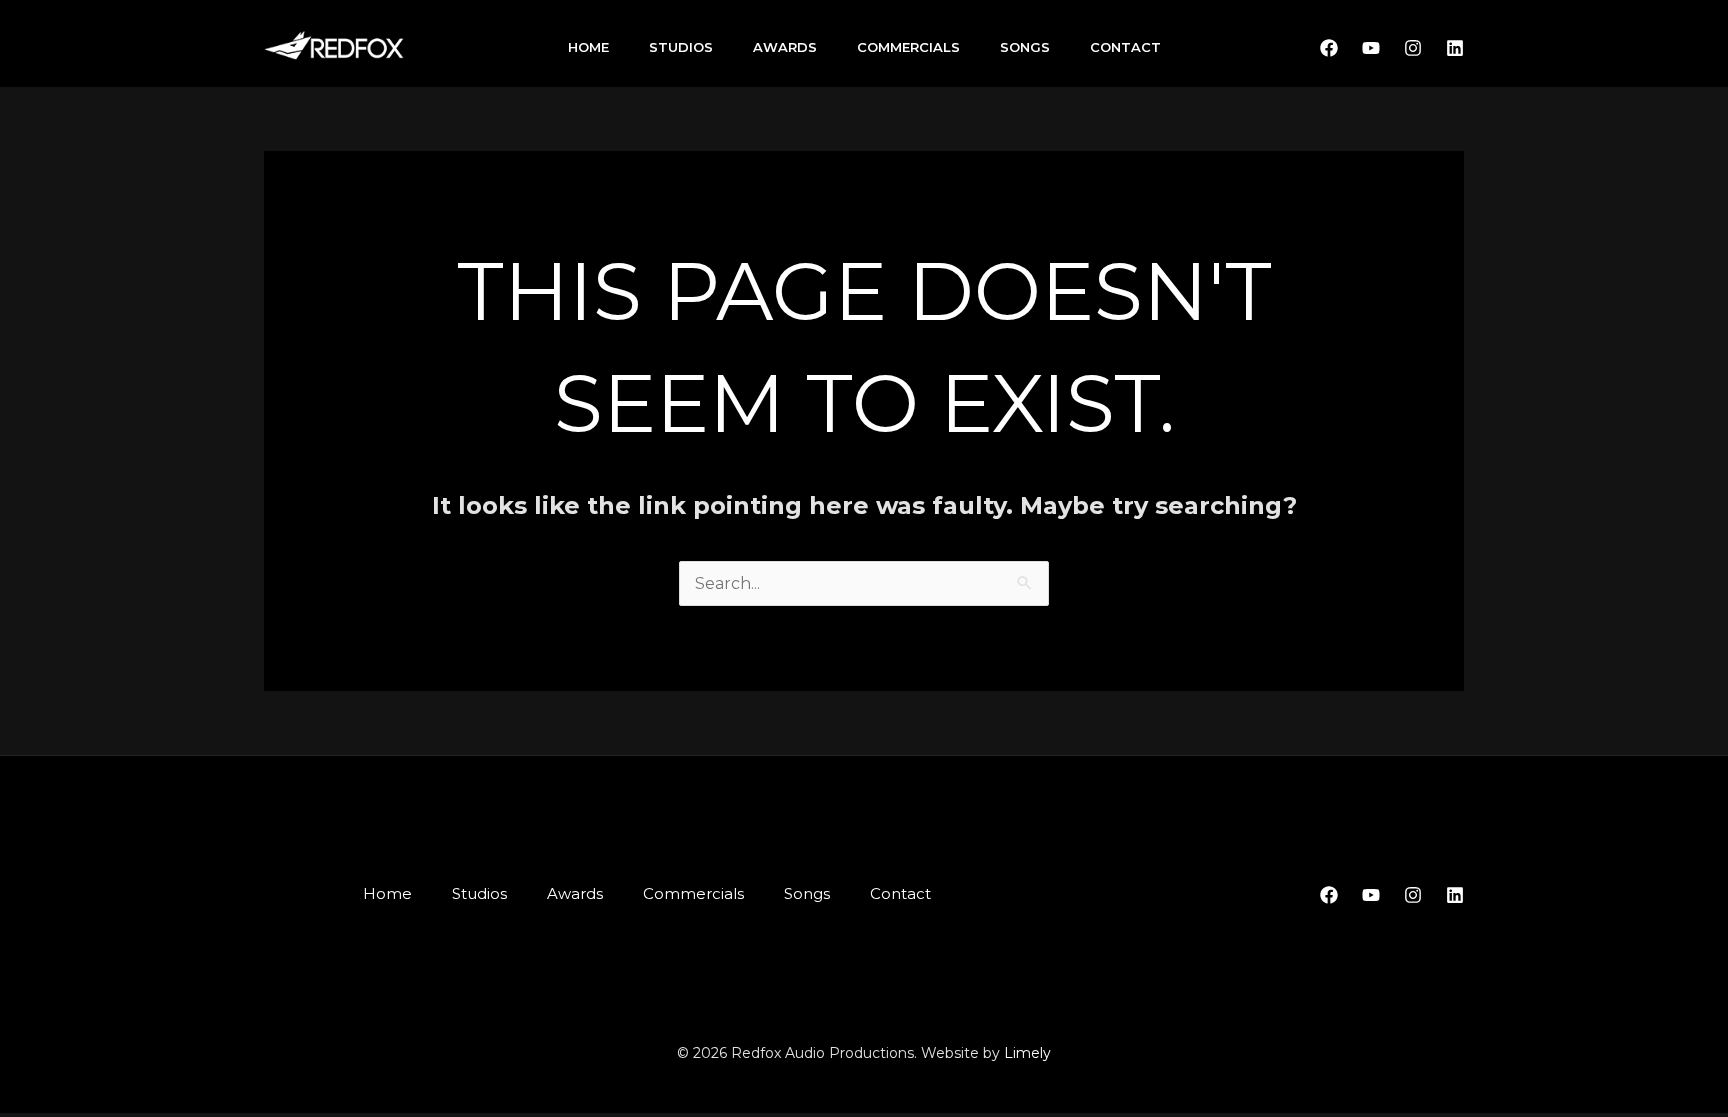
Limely (1027, 1053)
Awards (785, 47)
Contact (1125, 47)
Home (588, 47)
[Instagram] (1413, 48)
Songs (1025, 47)
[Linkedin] (1455, 48)
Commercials (908, 47)
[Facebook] (1329, 48)
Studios (681, 47)
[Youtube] (1371, 48)
